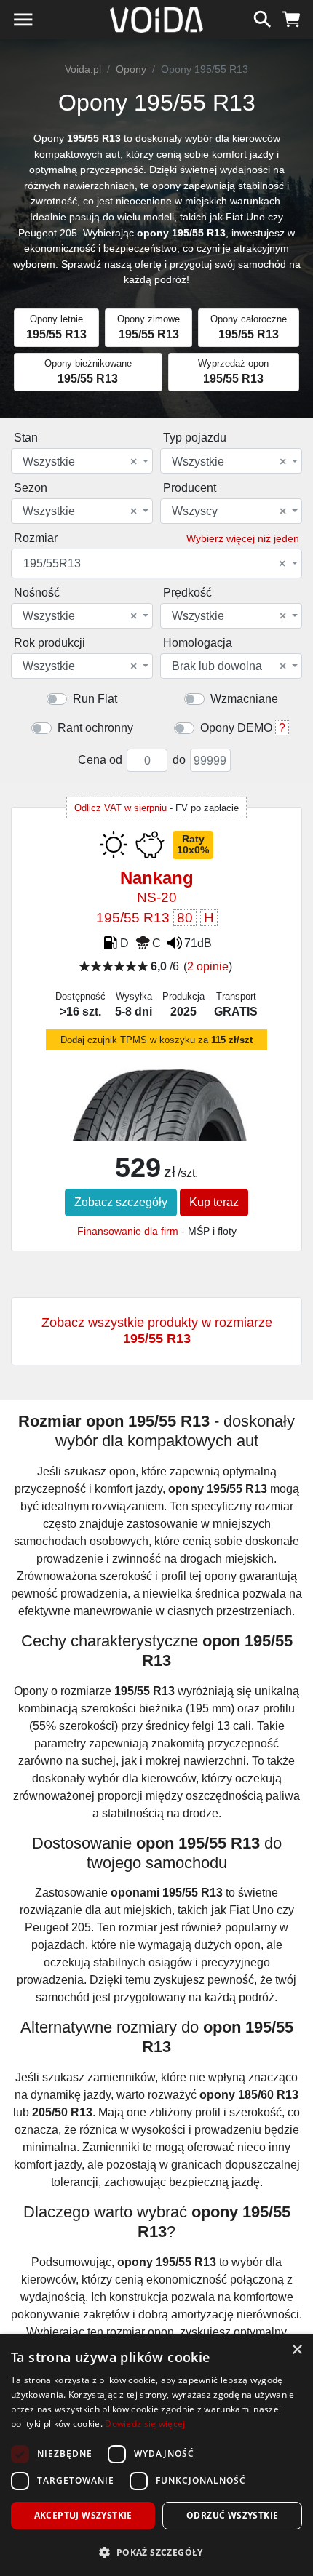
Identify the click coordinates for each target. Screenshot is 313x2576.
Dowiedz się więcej (145, 2424)
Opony (131, 69)
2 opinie (208, 966)
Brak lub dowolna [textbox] (229, 666)
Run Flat (95, 699)
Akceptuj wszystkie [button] (83, 2515)
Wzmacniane (244, 699)
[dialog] (156, 2455)
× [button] (297, 2350)
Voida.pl (83, 69)
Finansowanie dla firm (128, 1231)
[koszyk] (292, 17)
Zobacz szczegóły (121, 1202)
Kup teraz (214, 1202)
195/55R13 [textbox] (154, 564)
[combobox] (82, 461)
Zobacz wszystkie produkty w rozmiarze (157, 1331)
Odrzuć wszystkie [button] (232, 2515)
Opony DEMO (236, 728)
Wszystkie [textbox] (80, 462)
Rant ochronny (95, 728)
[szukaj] (262, 17)
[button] (156, 2552)
